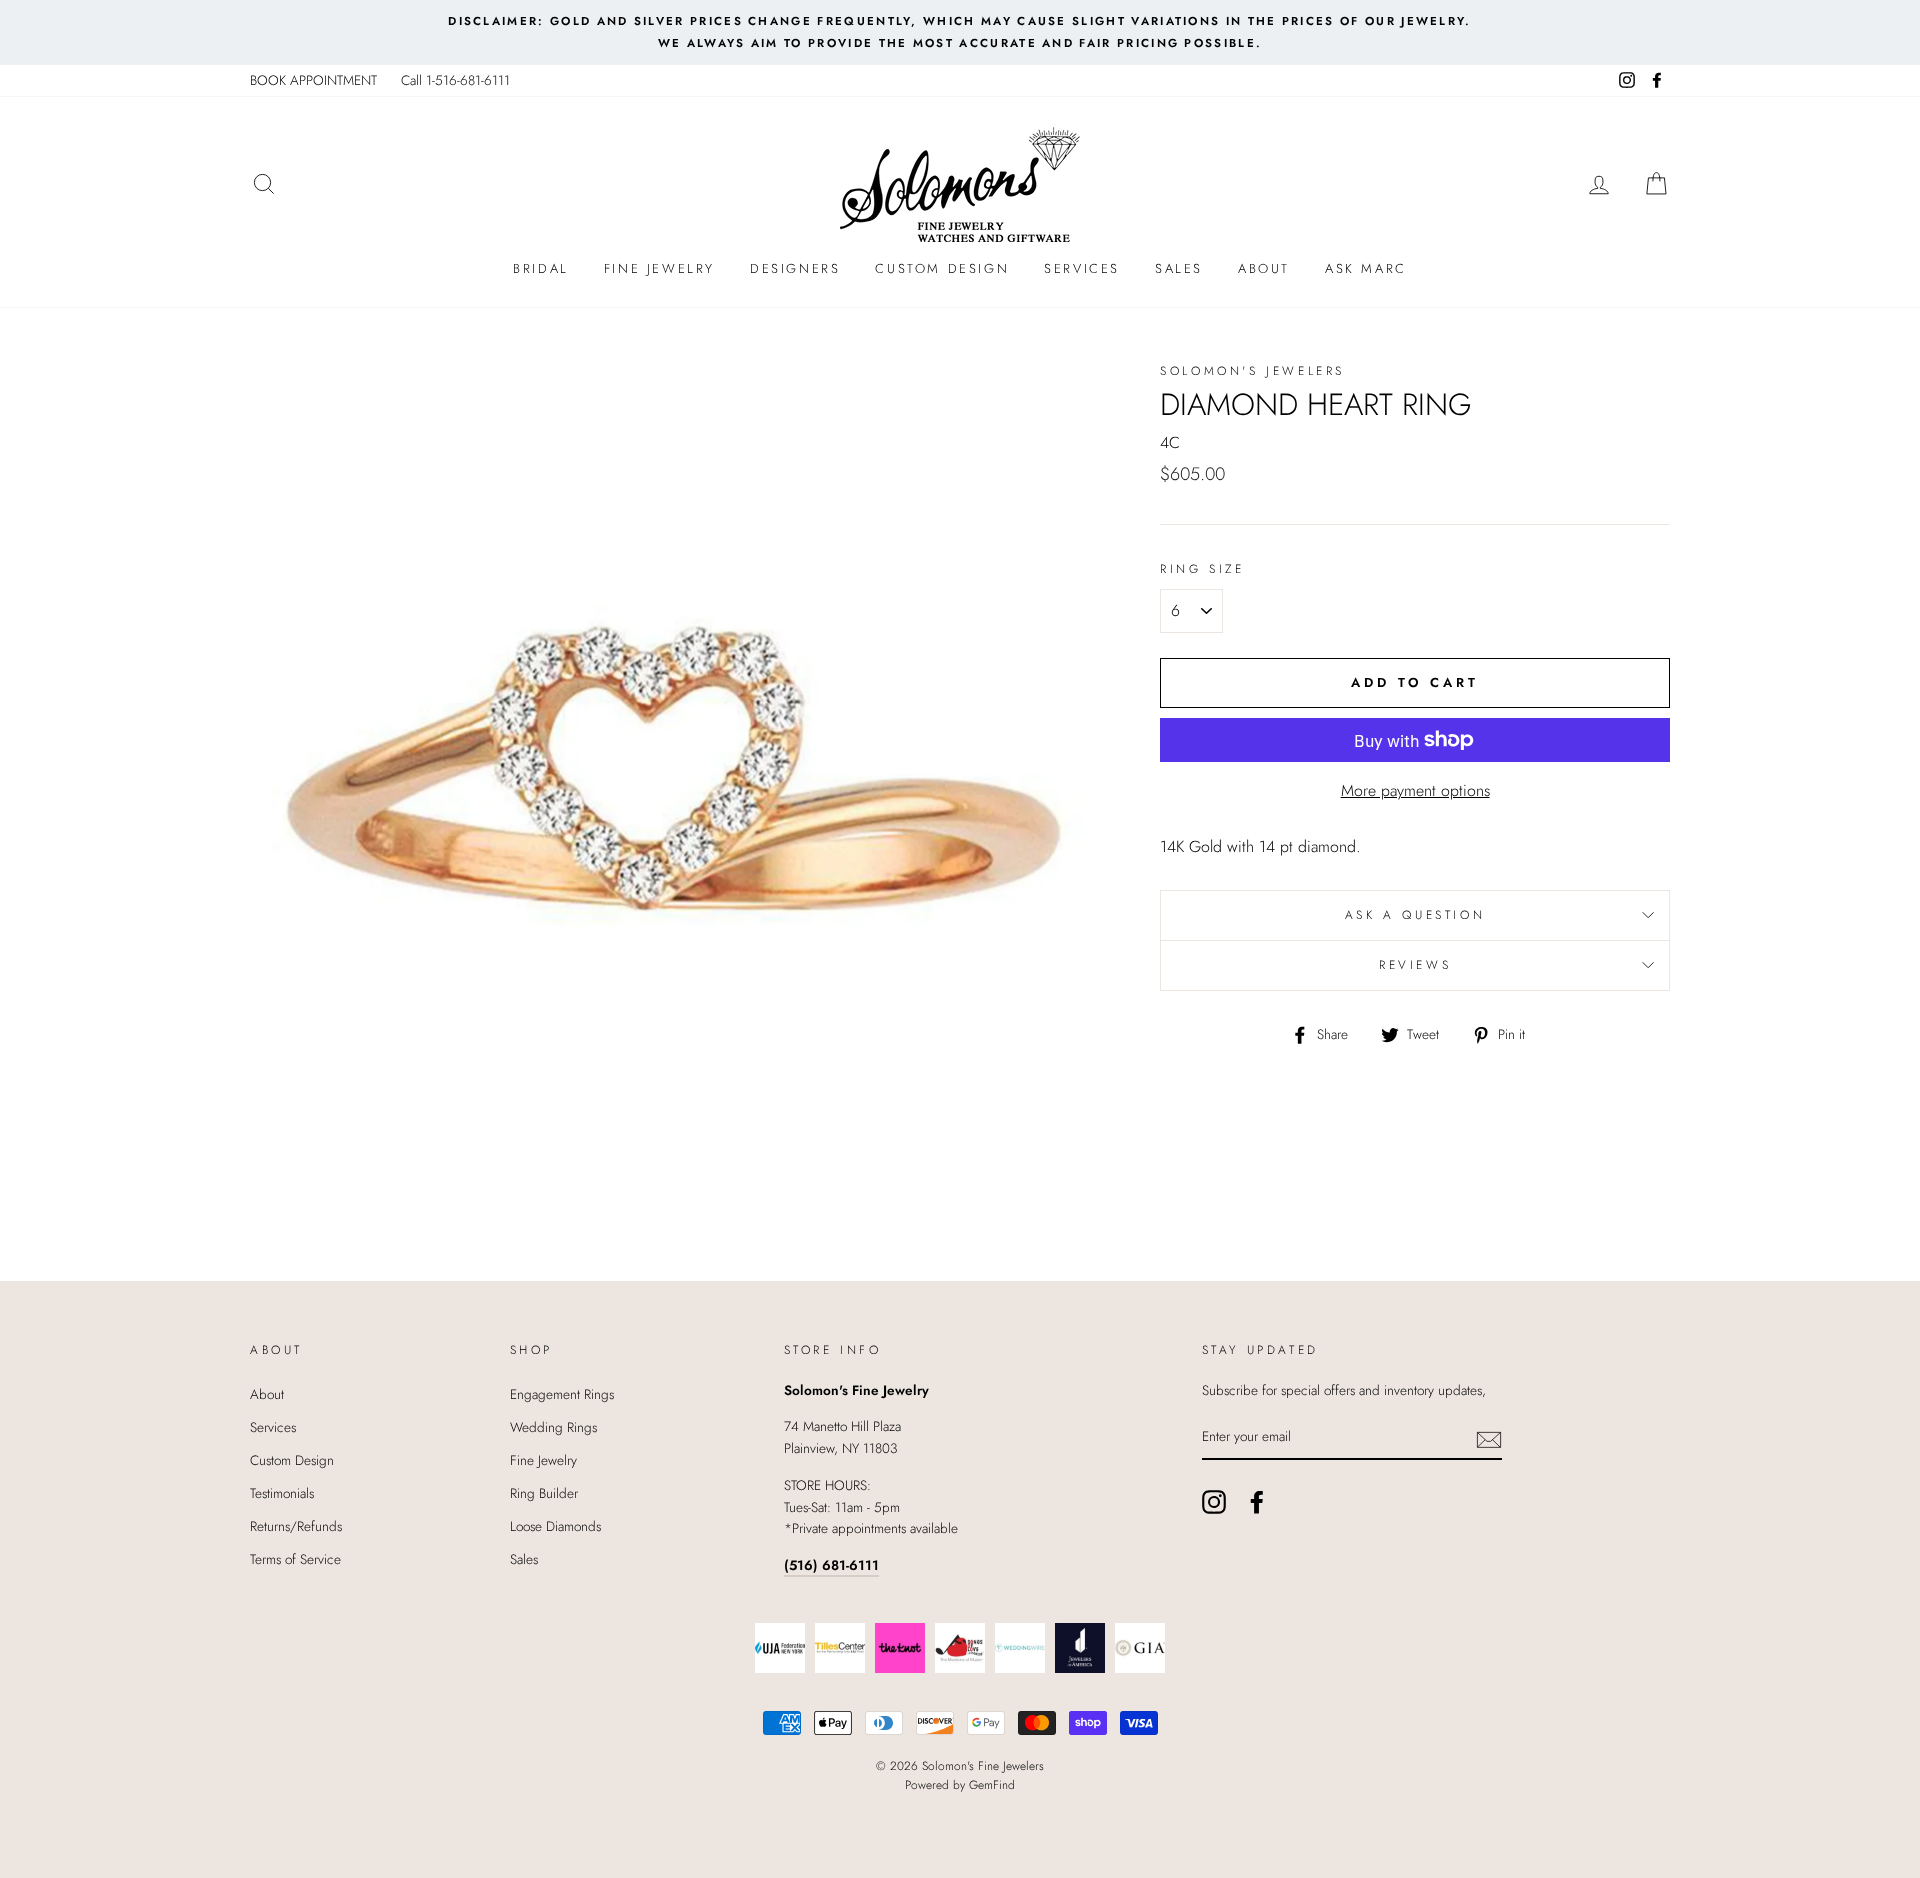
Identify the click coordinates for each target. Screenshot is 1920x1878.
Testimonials (282, 1493)
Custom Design (942, 268)
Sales (1179, 268)
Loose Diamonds (555, 1526)
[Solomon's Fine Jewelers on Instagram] (1214, 1502)
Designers (795, 268)
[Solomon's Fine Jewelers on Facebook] (1257, 1502)
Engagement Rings (562, 1394)
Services (1082, 268)
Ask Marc (1366, 268)
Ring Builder (544, 1493)
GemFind (992, 1785)
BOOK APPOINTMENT (313, 80)
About (1264, 268)
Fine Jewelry (659, 268)
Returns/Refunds (296, 1526)
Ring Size (1202, 569)
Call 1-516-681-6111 (455, 80)
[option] (960, 32)
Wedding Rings (553, 1427)
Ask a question (1415, 915)
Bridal (541, 268)
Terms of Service (295, 1559)
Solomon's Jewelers (1252, 371)
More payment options (1415, 790)
